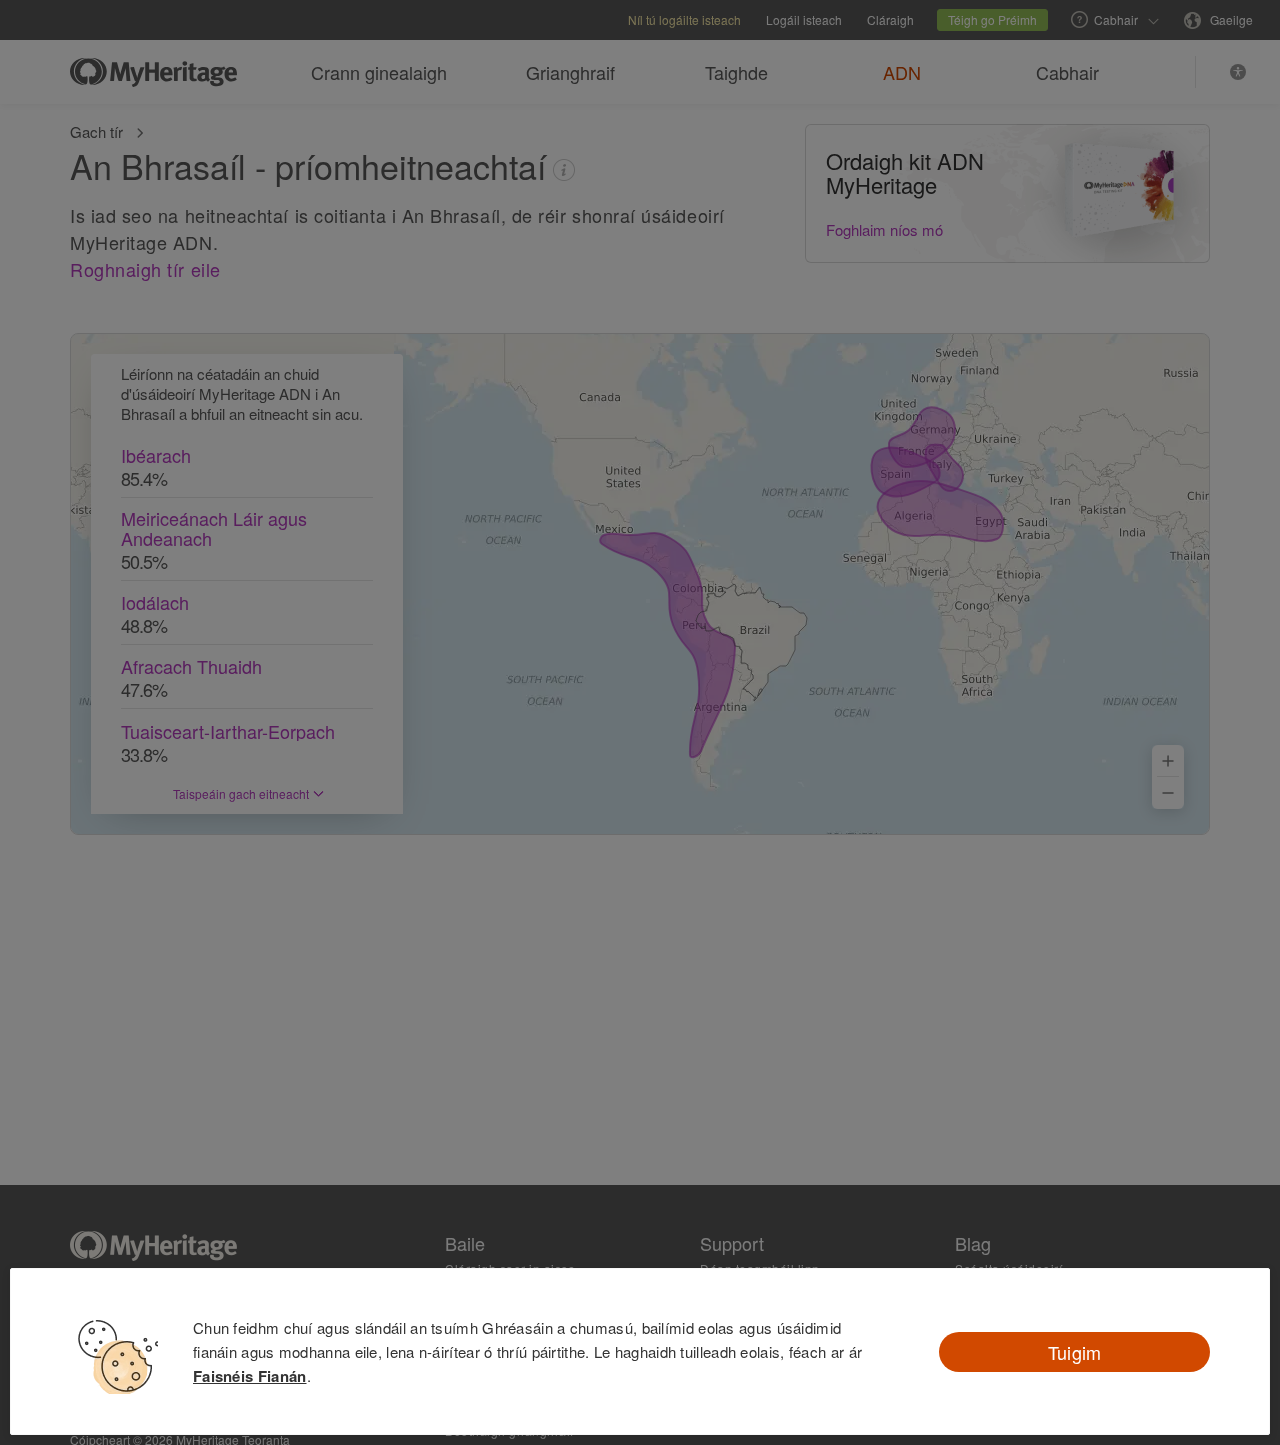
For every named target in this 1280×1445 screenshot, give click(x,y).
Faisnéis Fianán (250, 1376)
